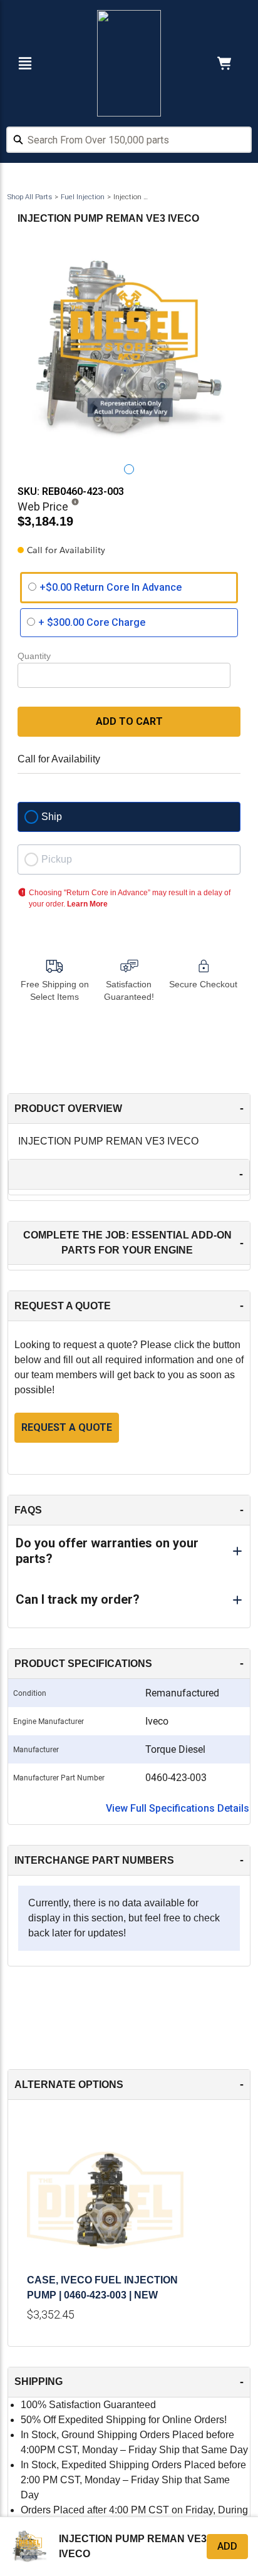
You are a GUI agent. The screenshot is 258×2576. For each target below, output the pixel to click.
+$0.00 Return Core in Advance (111, 587)
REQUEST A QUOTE (67, 1427)
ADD (227, 2546)
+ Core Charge (92, 622)
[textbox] (129, 140)
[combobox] (129, 142)
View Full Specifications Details (178, 1808)
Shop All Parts (30, 197)
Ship (52, 817)
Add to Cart (129, 721)
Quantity (34, 656)
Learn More (87, 904)
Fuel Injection (83, 197)
